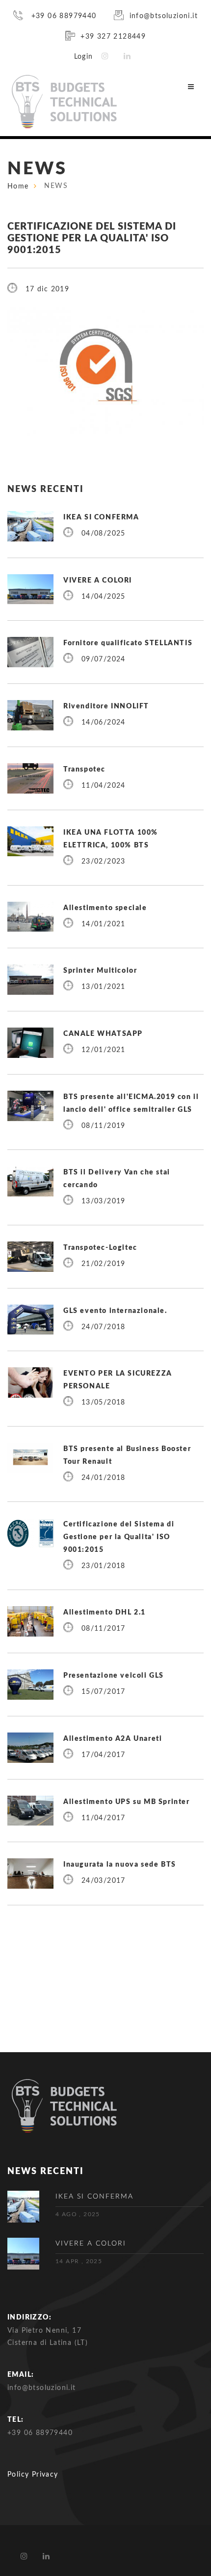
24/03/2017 (104, 1881)
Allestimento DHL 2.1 (105, 1613)
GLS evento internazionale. (115, 1311)
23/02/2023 (104, 862)
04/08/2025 (104, 534)
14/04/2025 (104, 597)
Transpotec (84, 770)
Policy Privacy (33, 2475)
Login (84, 57)
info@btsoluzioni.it (164, 16)
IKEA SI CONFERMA (101, 517)
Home (18, 187)
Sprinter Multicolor (100, 971)
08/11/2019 (104, 1126)
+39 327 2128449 (113, 37)
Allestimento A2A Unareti (113, 1739)
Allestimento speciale (105, 908)
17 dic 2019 (47, 289)
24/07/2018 (104, 1327)
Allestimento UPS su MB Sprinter (127, 1802)
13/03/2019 (104, 1201)
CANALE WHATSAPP (103, 1034)
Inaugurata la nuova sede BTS (120, 1865)
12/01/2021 (104, 1050)
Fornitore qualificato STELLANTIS (128, 643)
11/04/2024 (104, 786)
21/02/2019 (104, 1264)
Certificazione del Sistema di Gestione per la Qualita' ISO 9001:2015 (119, 1537)
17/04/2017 (104, 1755)
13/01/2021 (104, 987)
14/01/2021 (104, 924)
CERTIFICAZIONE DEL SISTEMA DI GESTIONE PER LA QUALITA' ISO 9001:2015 (92, 238)
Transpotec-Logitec (100, 1248)
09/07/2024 (104, 659)
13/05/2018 (104, 1403)
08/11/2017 (104, 1629)
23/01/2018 (104, 1566)
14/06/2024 (104, 723)
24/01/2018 (104, 1478)
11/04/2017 (104, 1818)
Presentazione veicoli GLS (114, 1676)
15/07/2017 (104, 1692)
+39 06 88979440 (62, 16)
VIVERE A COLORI (98, 581)
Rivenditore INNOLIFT (106, 706)
